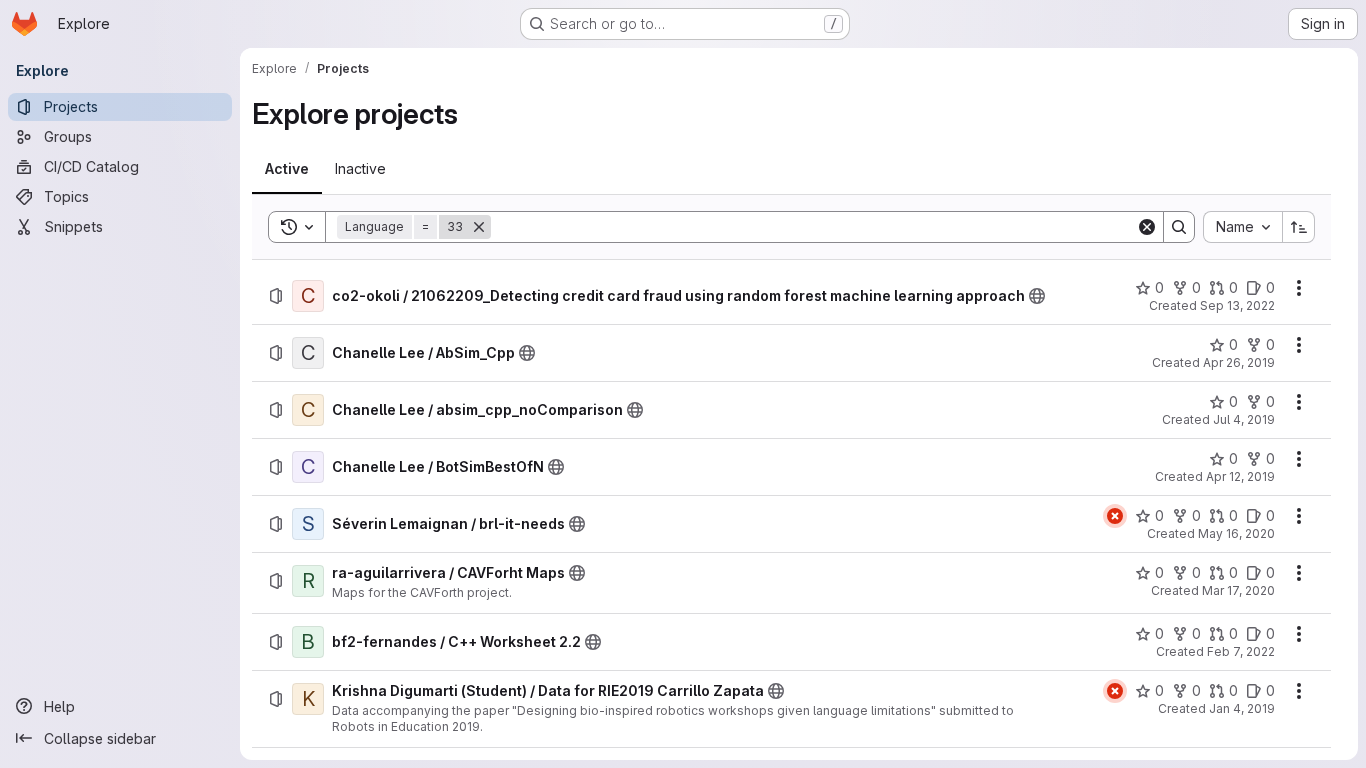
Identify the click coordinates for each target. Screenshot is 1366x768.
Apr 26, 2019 (1239, 362)
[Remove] (479, 227)
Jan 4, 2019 (1242, 708)
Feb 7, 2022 (1241, 651)
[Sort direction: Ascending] (1299, 227)
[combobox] (1242, 227)
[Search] (1179, 227)
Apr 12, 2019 (1240, 476)
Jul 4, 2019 (1244, 419)
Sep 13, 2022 (1237, 305)
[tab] (287, 169)
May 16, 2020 (1236, 533)
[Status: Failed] (1115, 516)
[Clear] (1147, 227)
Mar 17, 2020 (1238, 590)
